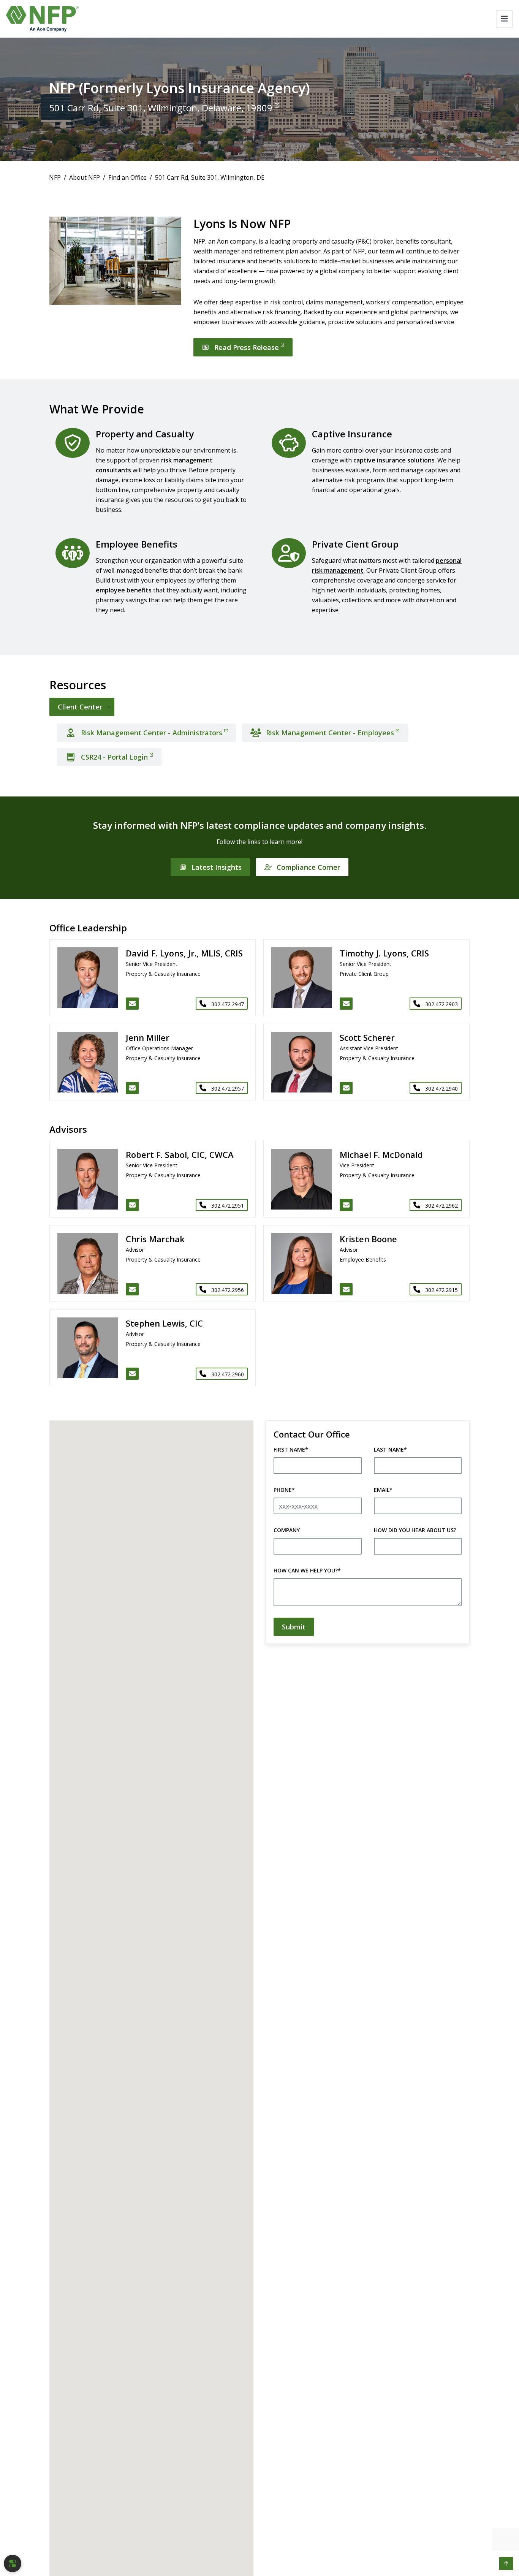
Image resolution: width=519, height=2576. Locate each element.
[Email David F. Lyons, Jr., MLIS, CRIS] (132, 1004)
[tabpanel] (259, 742)
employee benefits (124, 590)
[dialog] (13, 2563)
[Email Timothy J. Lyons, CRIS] (346, 1004)
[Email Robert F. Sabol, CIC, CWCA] (132, 1205)
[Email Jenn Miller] (132, 1088)
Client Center (80, 707)
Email (383, 1490)
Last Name (390, 1449)
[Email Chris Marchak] (132, 1289)
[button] (506, 2563)
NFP (55, 177)
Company (287, 1530)
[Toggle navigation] (504, 19)
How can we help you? (307, 1570)
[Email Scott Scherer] (346, 1088)
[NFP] (42, 19)
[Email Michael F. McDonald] (346, 1205)
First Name (291, 1449)
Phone (284, 1490)
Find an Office (127, 177)
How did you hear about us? (415, 1530)
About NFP (85, 177)
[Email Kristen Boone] (346, 1289)
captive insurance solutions (394, 460)
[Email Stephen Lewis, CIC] (132, 1374)
